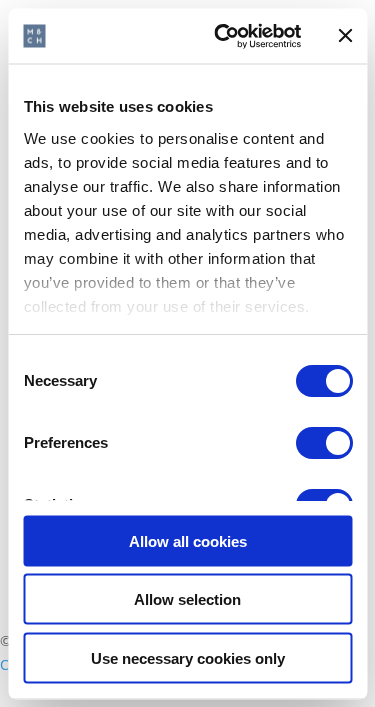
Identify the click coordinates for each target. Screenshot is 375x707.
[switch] (323, 443)
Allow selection (187, 599)
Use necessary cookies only (188, 657)
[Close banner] (345, 36)
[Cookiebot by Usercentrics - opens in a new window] (223, 36)
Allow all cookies (188, 540)
